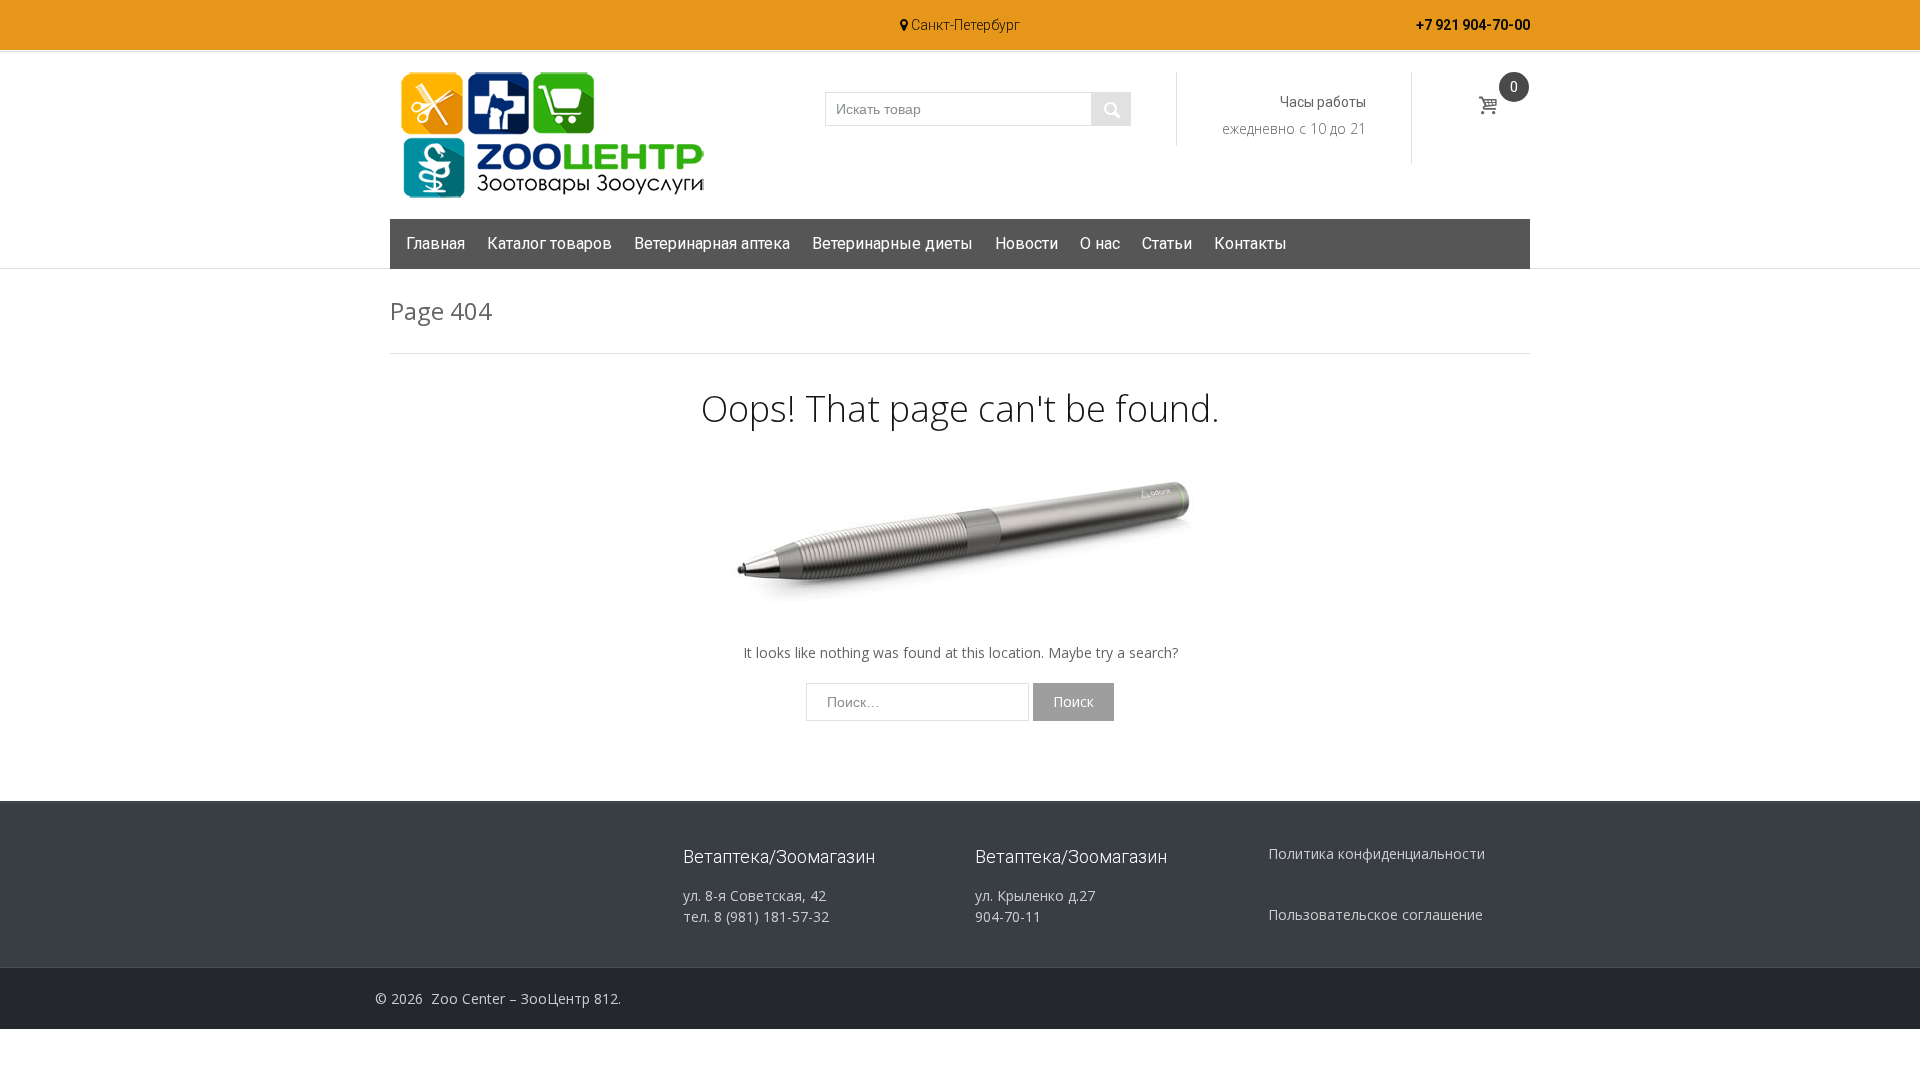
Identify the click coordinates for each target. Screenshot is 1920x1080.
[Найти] (1111, 109)
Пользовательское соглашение (1375, 914)
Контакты (1250, 243)
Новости (1026, 243)
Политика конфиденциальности (1376, 853)
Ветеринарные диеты (892, 243)
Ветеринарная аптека (712, 243)
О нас (1100, 243)
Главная (435, 243)
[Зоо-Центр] (550, 134)
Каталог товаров (549, 243)
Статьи (1167, 243)
